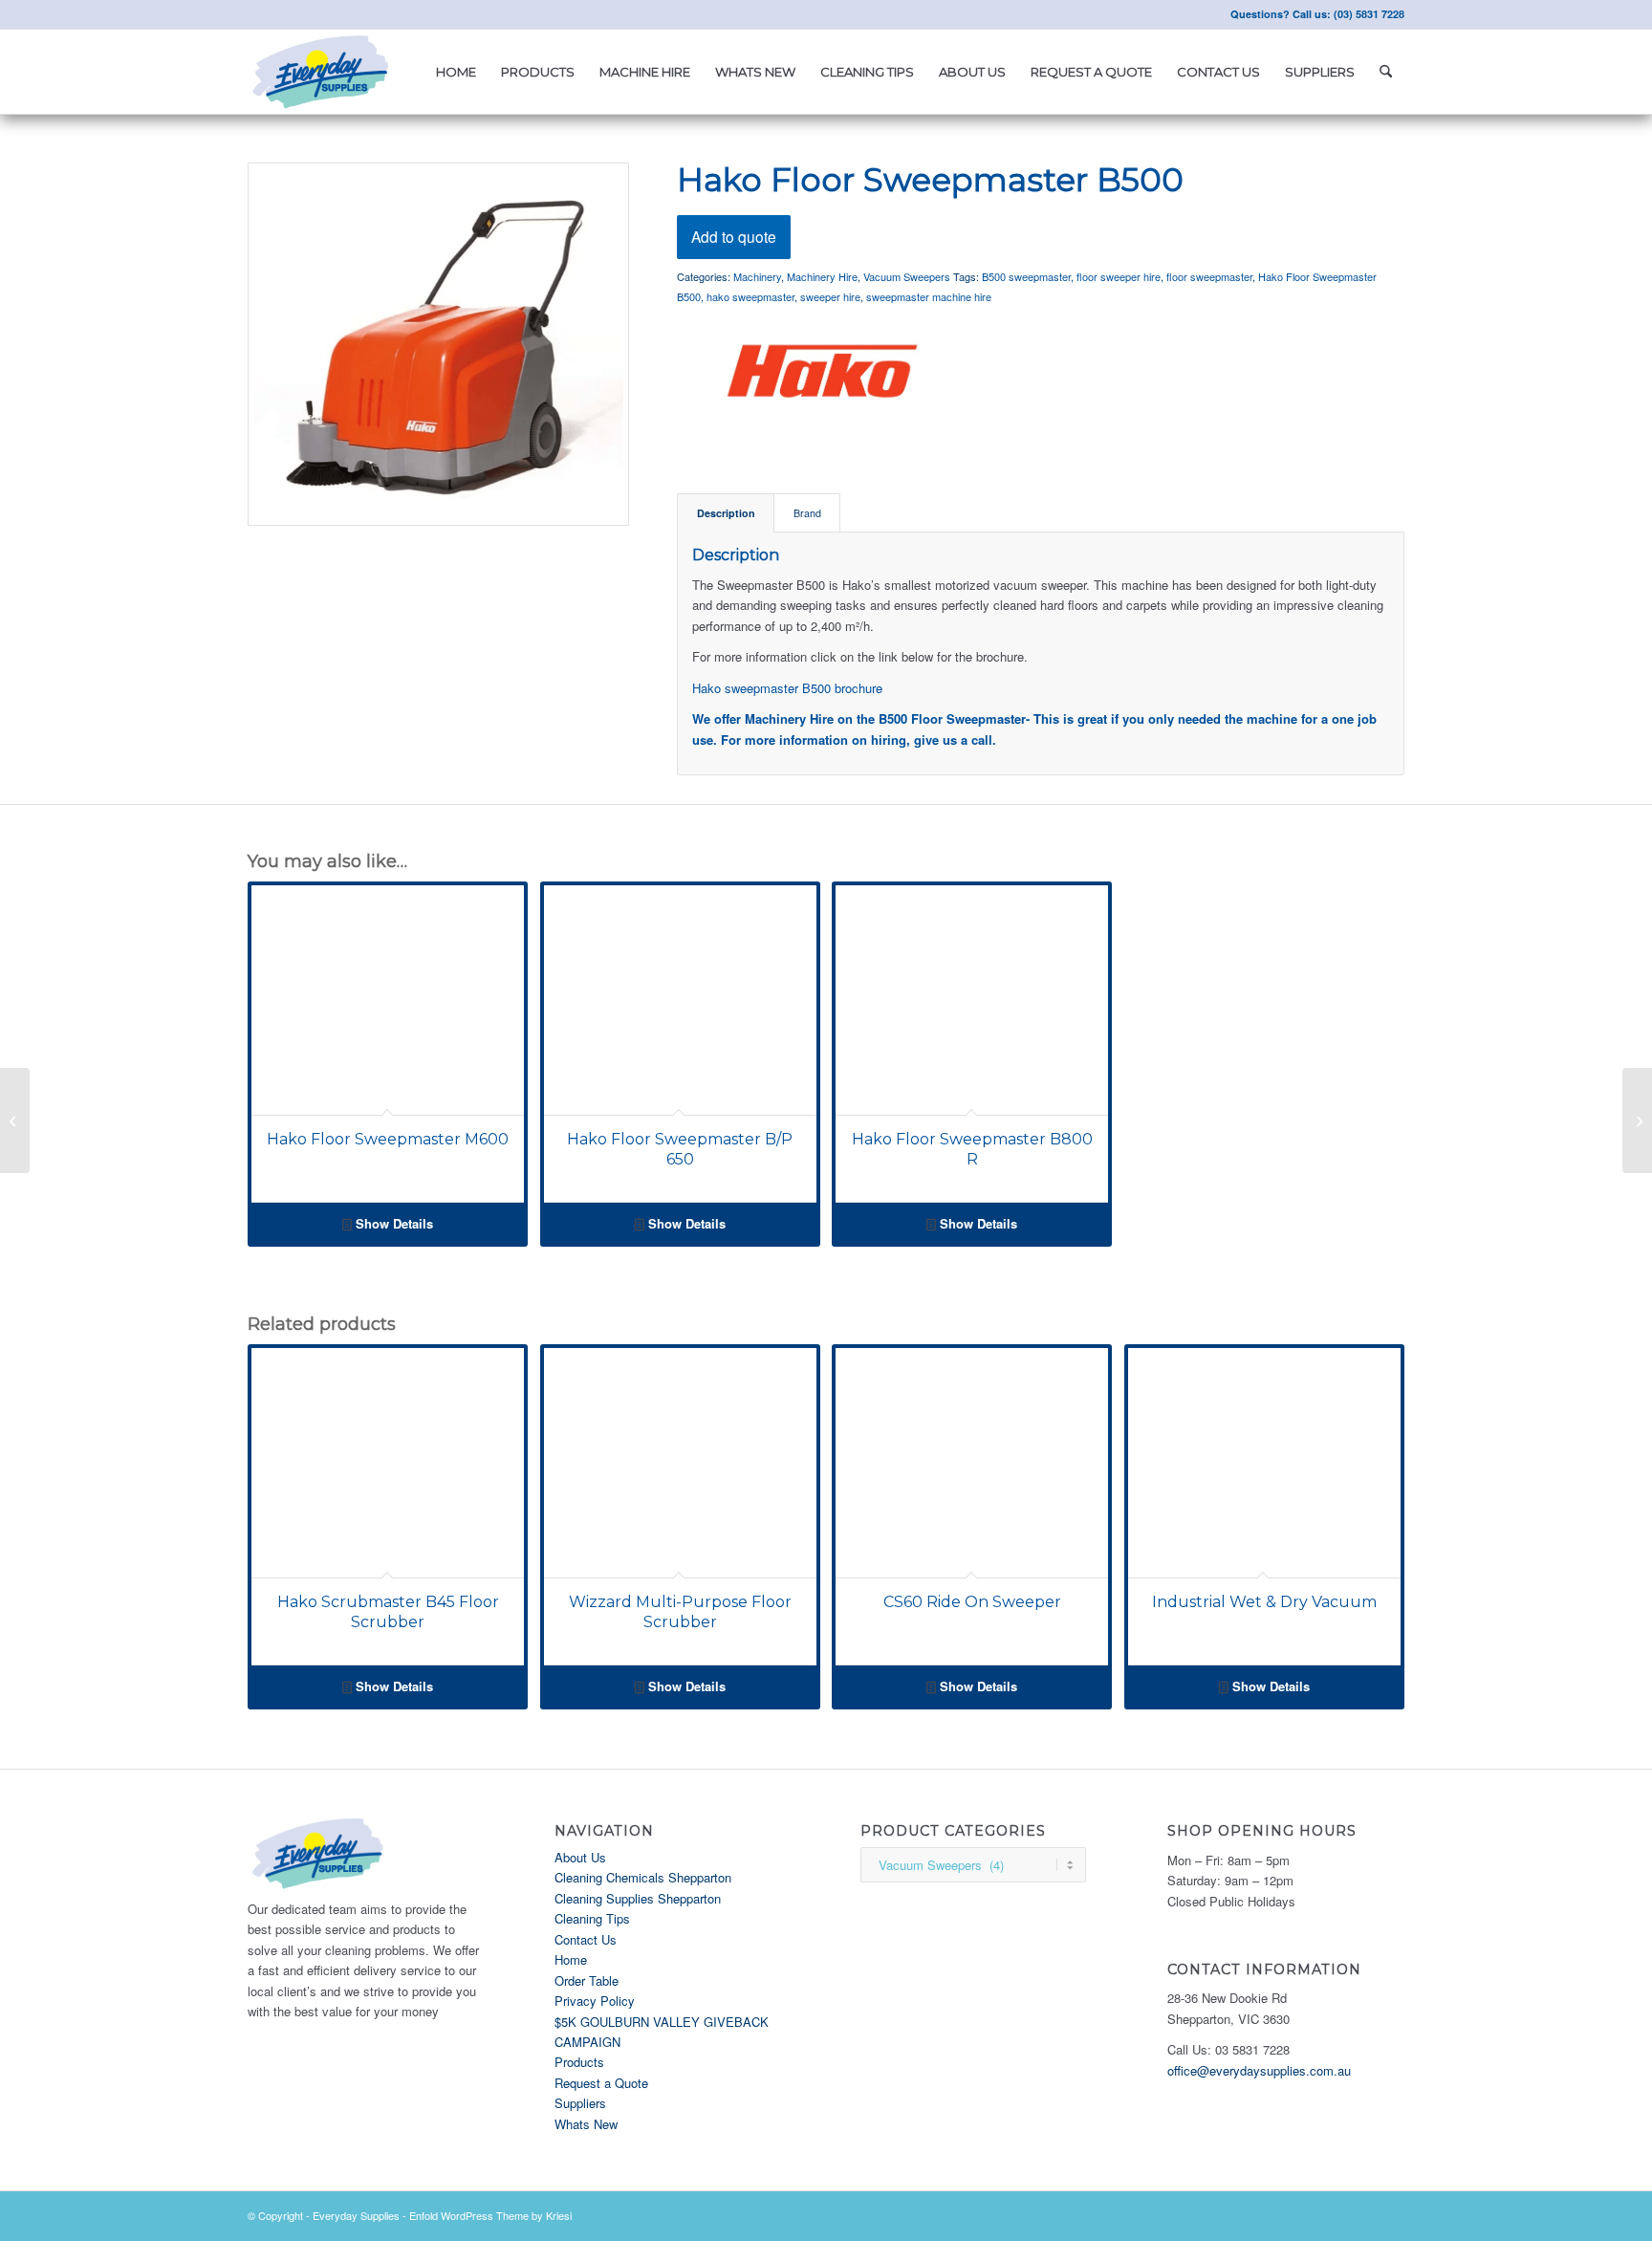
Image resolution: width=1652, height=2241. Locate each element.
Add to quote (734, 236)
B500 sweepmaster (1026, 276)
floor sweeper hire (1119, 276)
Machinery (757, 276)
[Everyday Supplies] (322, 72)
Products (579, 2062)
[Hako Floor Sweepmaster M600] (15, 1120)
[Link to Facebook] (253, 14)
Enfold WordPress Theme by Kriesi (490, 2215)
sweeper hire (830, 296)
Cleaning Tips (592, 1918)
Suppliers (580, 2103)
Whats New (586, 2124)
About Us (580, 1857)
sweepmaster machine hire (929, 296)
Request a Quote (601, 2083)
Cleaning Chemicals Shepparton (643, 1877)
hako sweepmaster (750, 296)
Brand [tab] (807, 513)
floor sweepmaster (1209, 276)
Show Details (392, 1223)
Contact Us (586, 1939)
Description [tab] (726, 513)
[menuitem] (456, 72)
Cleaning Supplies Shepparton (638, 1898)
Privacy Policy (595, 2001)
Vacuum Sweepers (907, 276)
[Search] (1386, 72)
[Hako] (820, 374)
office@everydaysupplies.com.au (1259, 2070)
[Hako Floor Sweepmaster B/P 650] (1637, 1120)
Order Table (587, 1980)
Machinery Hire (822, 276)
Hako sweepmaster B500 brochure (787, 688)
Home (571, 1959)
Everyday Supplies (356, 2215)
